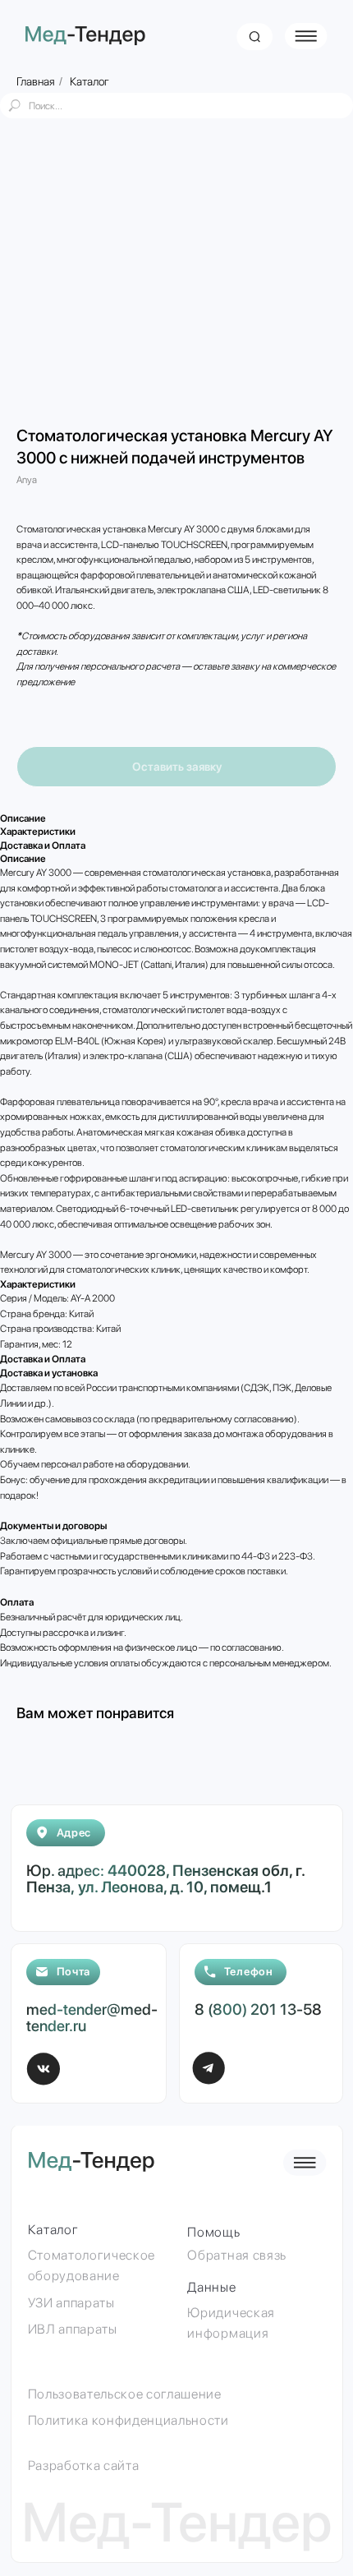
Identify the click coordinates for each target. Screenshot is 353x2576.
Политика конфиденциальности (128, 2420)
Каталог (89, 81)
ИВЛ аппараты (73, 2329)
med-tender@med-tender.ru (92, 2018)
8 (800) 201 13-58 (258, 2009)
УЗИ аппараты (71, 2303)
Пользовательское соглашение (125, 2394)
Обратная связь (236, 2255)
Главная (36, 81)
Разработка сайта (84, 2465)
